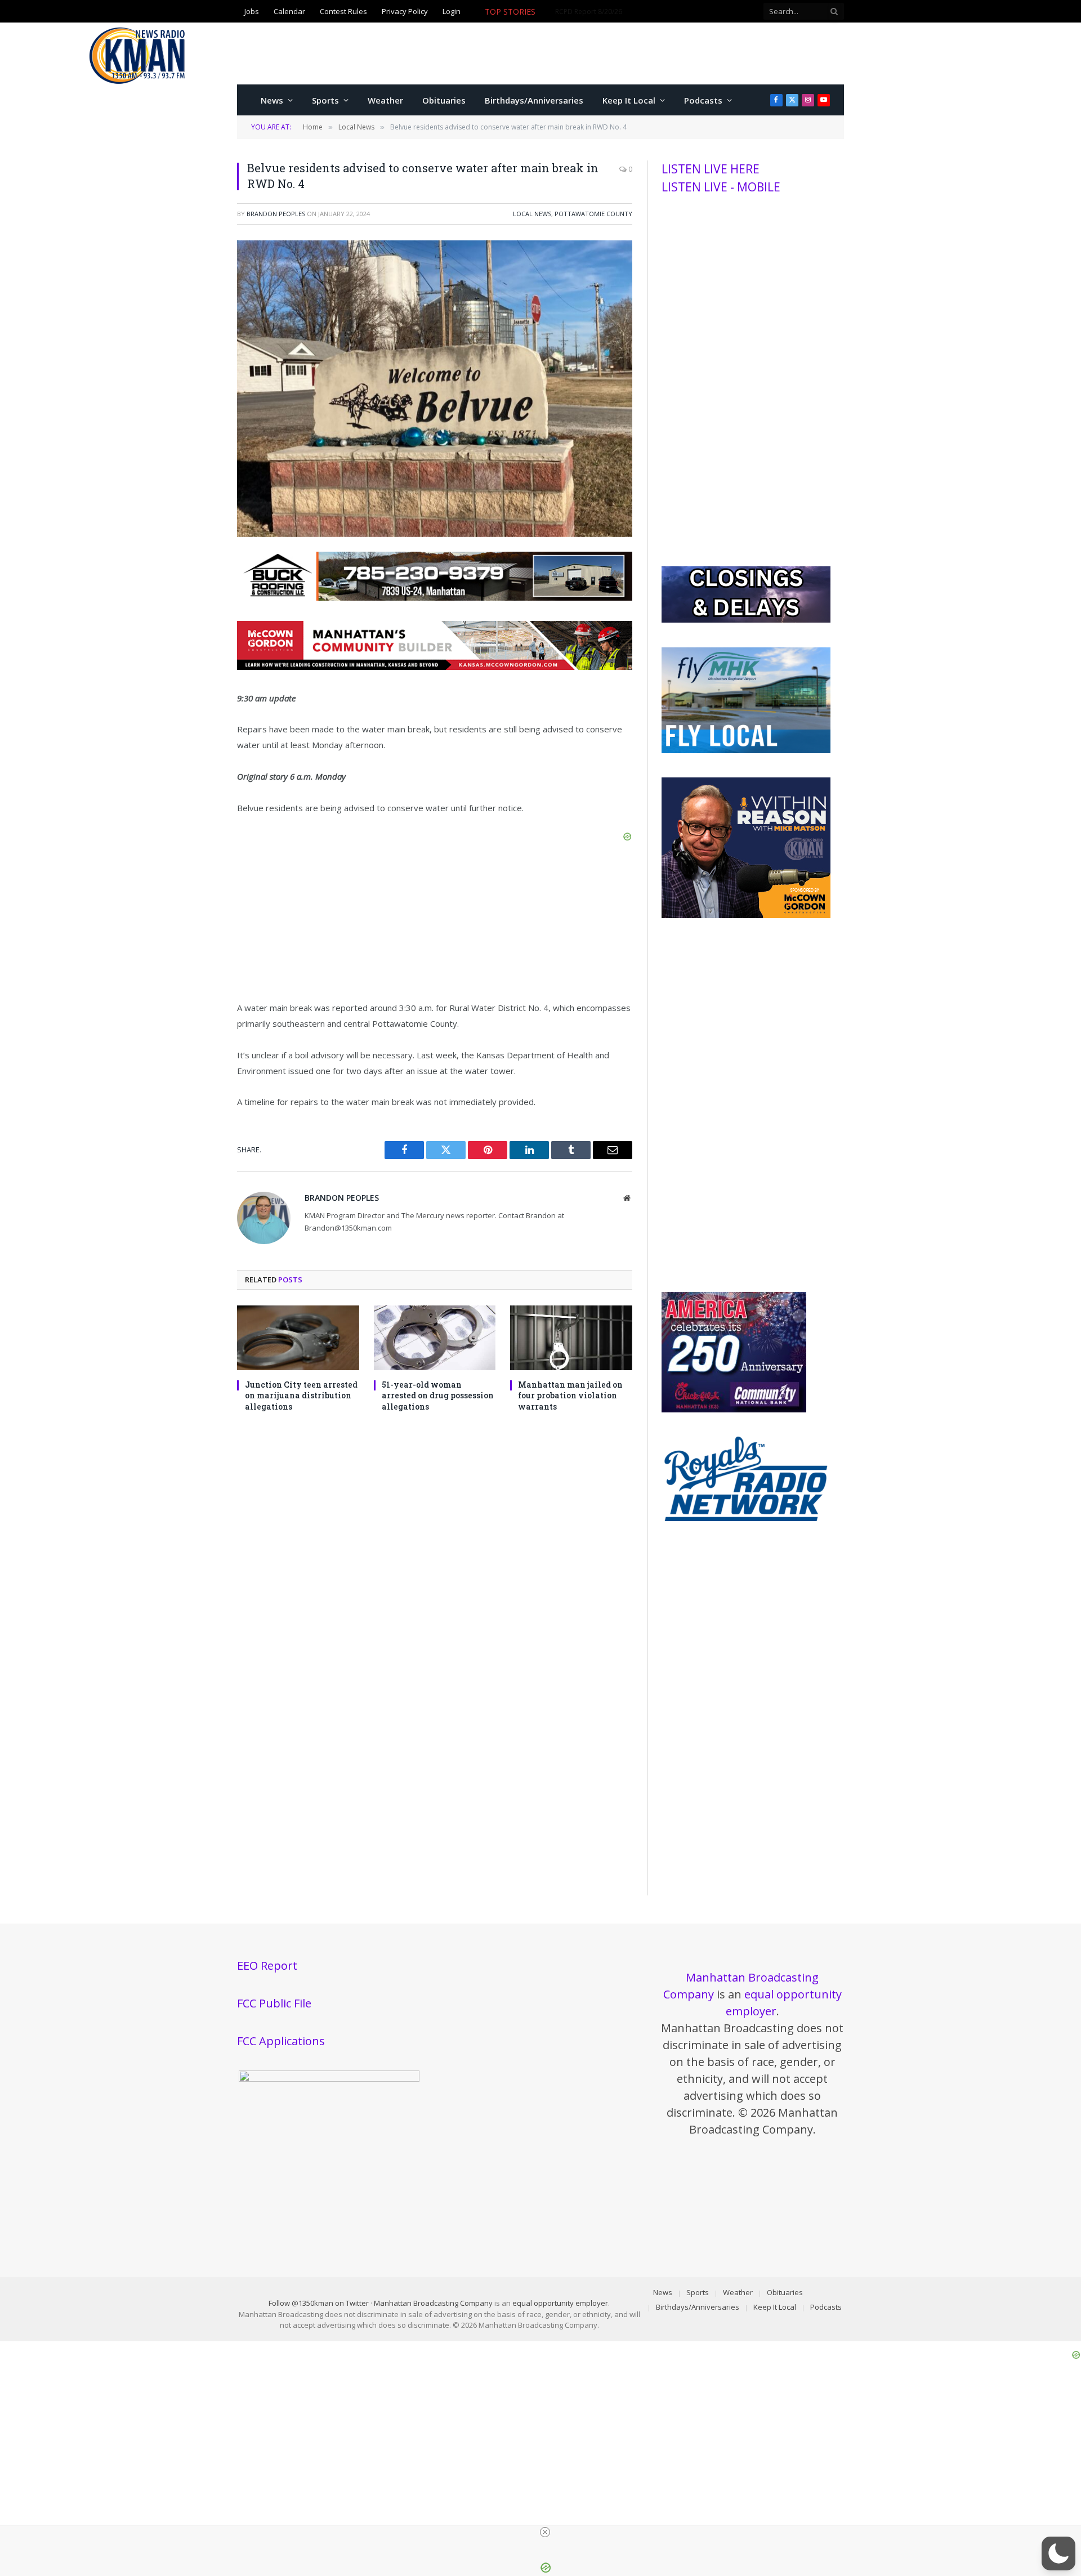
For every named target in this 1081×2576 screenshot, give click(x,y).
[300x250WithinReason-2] (746, 915)
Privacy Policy (405, 11)
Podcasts (703, 100)
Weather (385, 100)
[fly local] (746, 750)
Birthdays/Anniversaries (534, 100)
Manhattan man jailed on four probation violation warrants (570, 1395)
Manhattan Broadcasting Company (433, 2303)
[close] (545, 2532)
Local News (532, 214)
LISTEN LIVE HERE (711, 169)
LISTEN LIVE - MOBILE (721, 187)
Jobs (252, 11)
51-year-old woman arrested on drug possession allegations (438, 1395)
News (272, 100)
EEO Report (267, 1965)
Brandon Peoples (276, 214)
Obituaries (444, 100)
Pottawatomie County (593, 214)
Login (452, 11)
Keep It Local (629, 100)
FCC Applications (281, 2041)
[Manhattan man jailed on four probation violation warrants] (571, 1338)
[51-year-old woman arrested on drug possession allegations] (435, 1338)
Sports (325, 100)
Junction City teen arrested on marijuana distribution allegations (301, 1395)
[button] (1058, 2553)
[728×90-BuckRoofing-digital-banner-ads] (435, 597)
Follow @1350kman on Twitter (319, 2303)
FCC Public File (274, 2003)
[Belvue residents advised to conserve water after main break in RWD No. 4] (435, 534)
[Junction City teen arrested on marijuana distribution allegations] (298, 1338)
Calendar (289, 11)
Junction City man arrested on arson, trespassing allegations (651, 12)
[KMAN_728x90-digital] (435, 667)
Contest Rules (343, 11)
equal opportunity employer (560, 2303)
